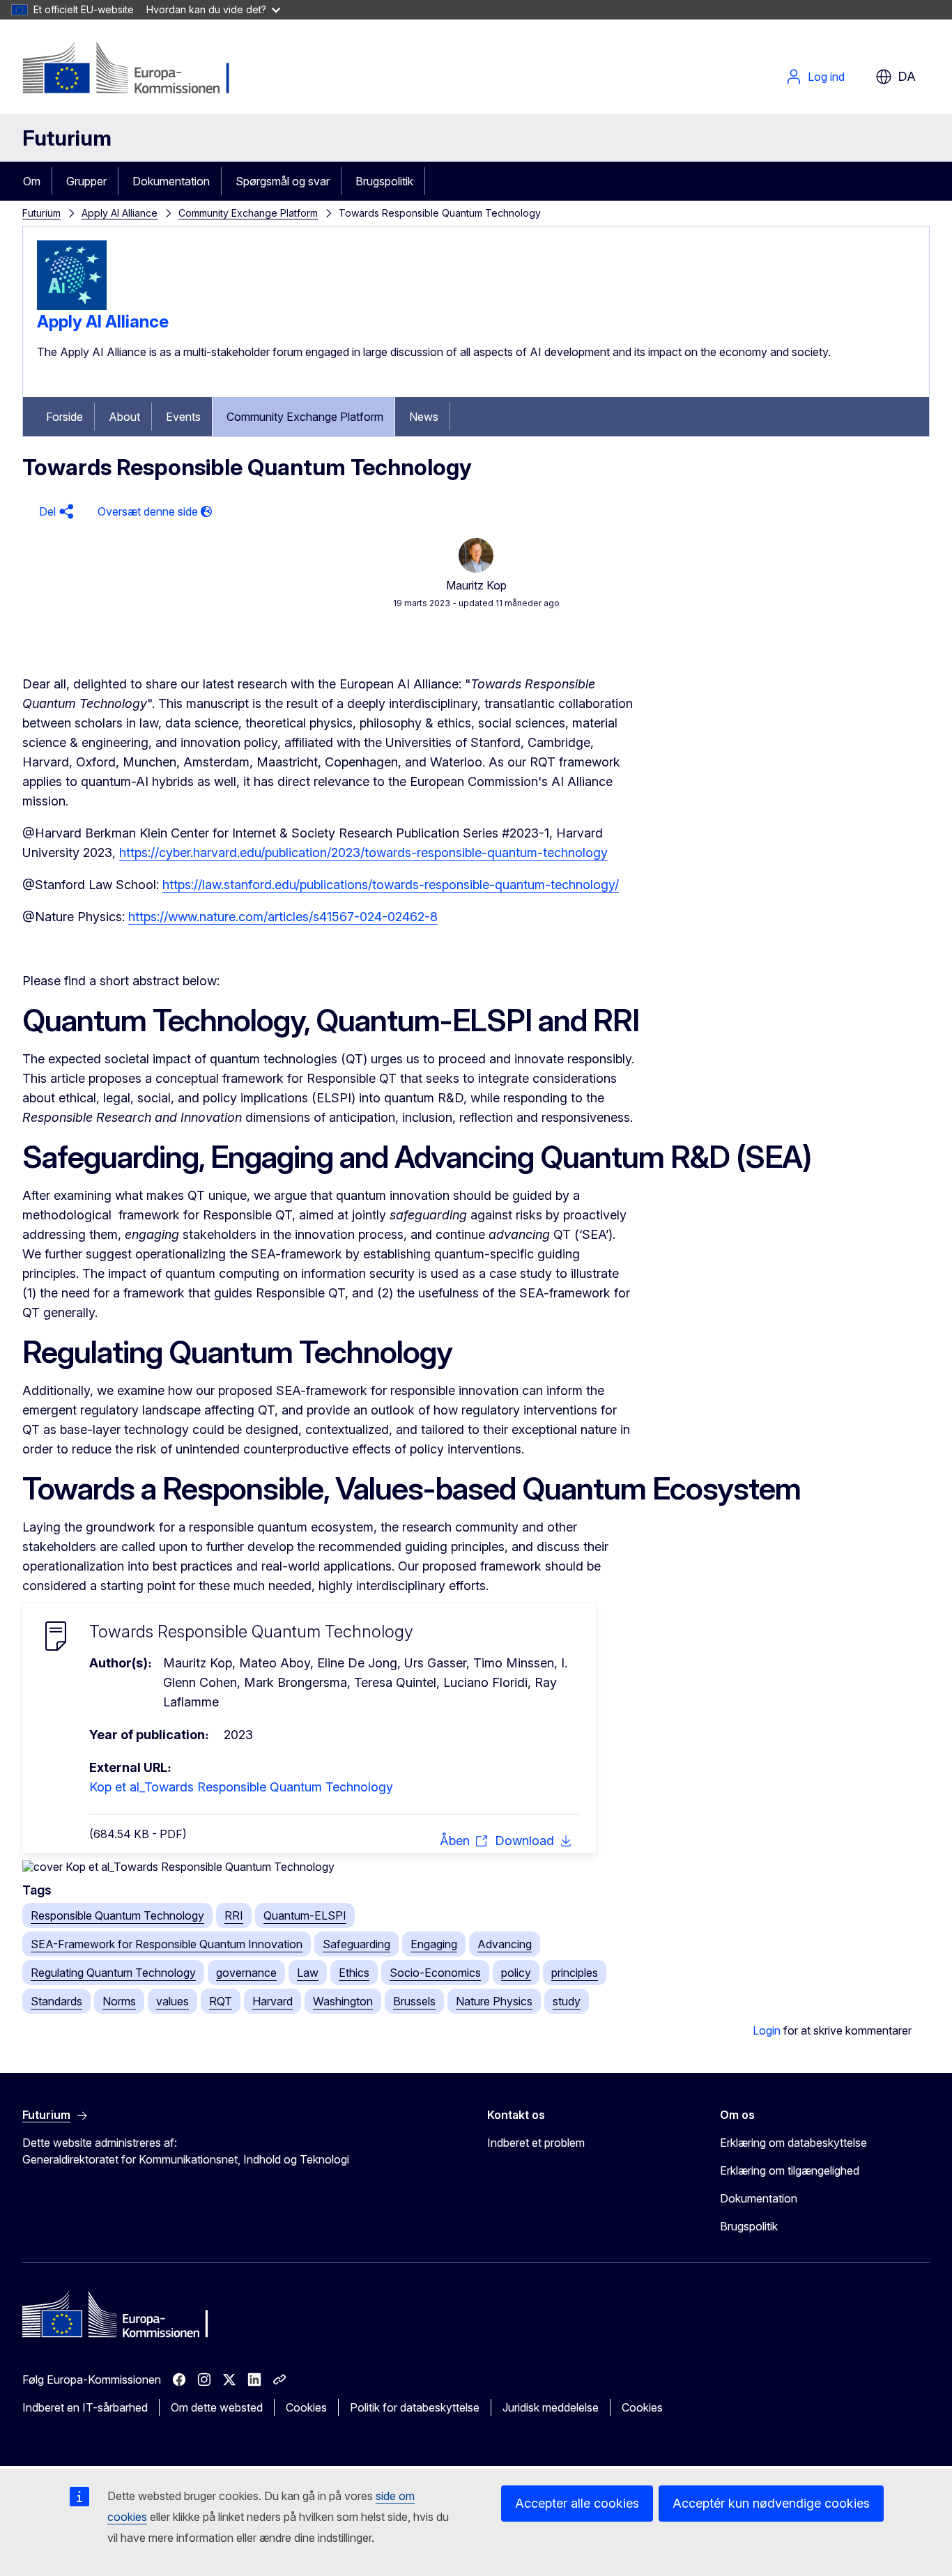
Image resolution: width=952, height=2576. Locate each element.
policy (516, 1973)
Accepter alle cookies (577, 2503)
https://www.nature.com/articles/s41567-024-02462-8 (283, 917)
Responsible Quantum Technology (117, 1915)
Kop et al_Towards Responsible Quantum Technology (241, 1787)
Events (183, 417)
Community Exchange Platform (248, 213)
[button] (54, 512)
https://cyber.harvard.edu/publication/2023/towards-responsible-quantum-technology (363, 853)
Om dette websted (217, 2407)
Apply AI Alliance (120, 213)
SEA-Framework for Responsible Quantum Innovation (167, 1944)
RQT (221, 2001)
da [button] (907, 76)
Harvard (272, 2001)
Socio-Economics (435, 1973)
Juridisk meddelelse (551, 2407)
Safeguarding (356, 1944)
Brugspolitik (384, 181)
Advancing (505, 1944)
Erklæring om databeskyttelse (793, 2143)
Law (308, 1973)
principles (575, 1973)
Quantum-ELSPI (305, 1915)
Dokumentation (171, 181)
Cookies (306, 2407)
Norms (119, 2001)
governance (246, 1973)
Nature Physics (494, 2001)
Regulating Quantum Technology (113, 1973)
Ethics (354, 1973)
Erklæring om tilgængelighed (790, 2170)
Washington (343, 2001)
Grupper (86, 181)
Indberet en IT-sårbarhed (85, 2407)
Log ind (826, 77)
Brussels (414, 2001)
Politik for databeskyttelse (415, 2407)
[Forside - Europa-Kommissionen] (135, 70)
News (424, 417)
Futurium (67, 138)
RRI (234, 1915)
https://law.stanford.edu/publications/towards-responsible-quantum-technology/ (391, 885)
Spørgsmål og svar (283, 181)
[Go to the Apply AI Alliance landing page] (72, 306)
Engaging (434, 1944)
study (567, 2001)
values (172, 2001)
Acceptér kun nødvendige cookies (771, 2503)
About (124, 417)
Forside (64, 417)
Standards (56, 2001)
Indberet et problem (536, 2143)
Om (32, 181)
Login (767, 2030)
